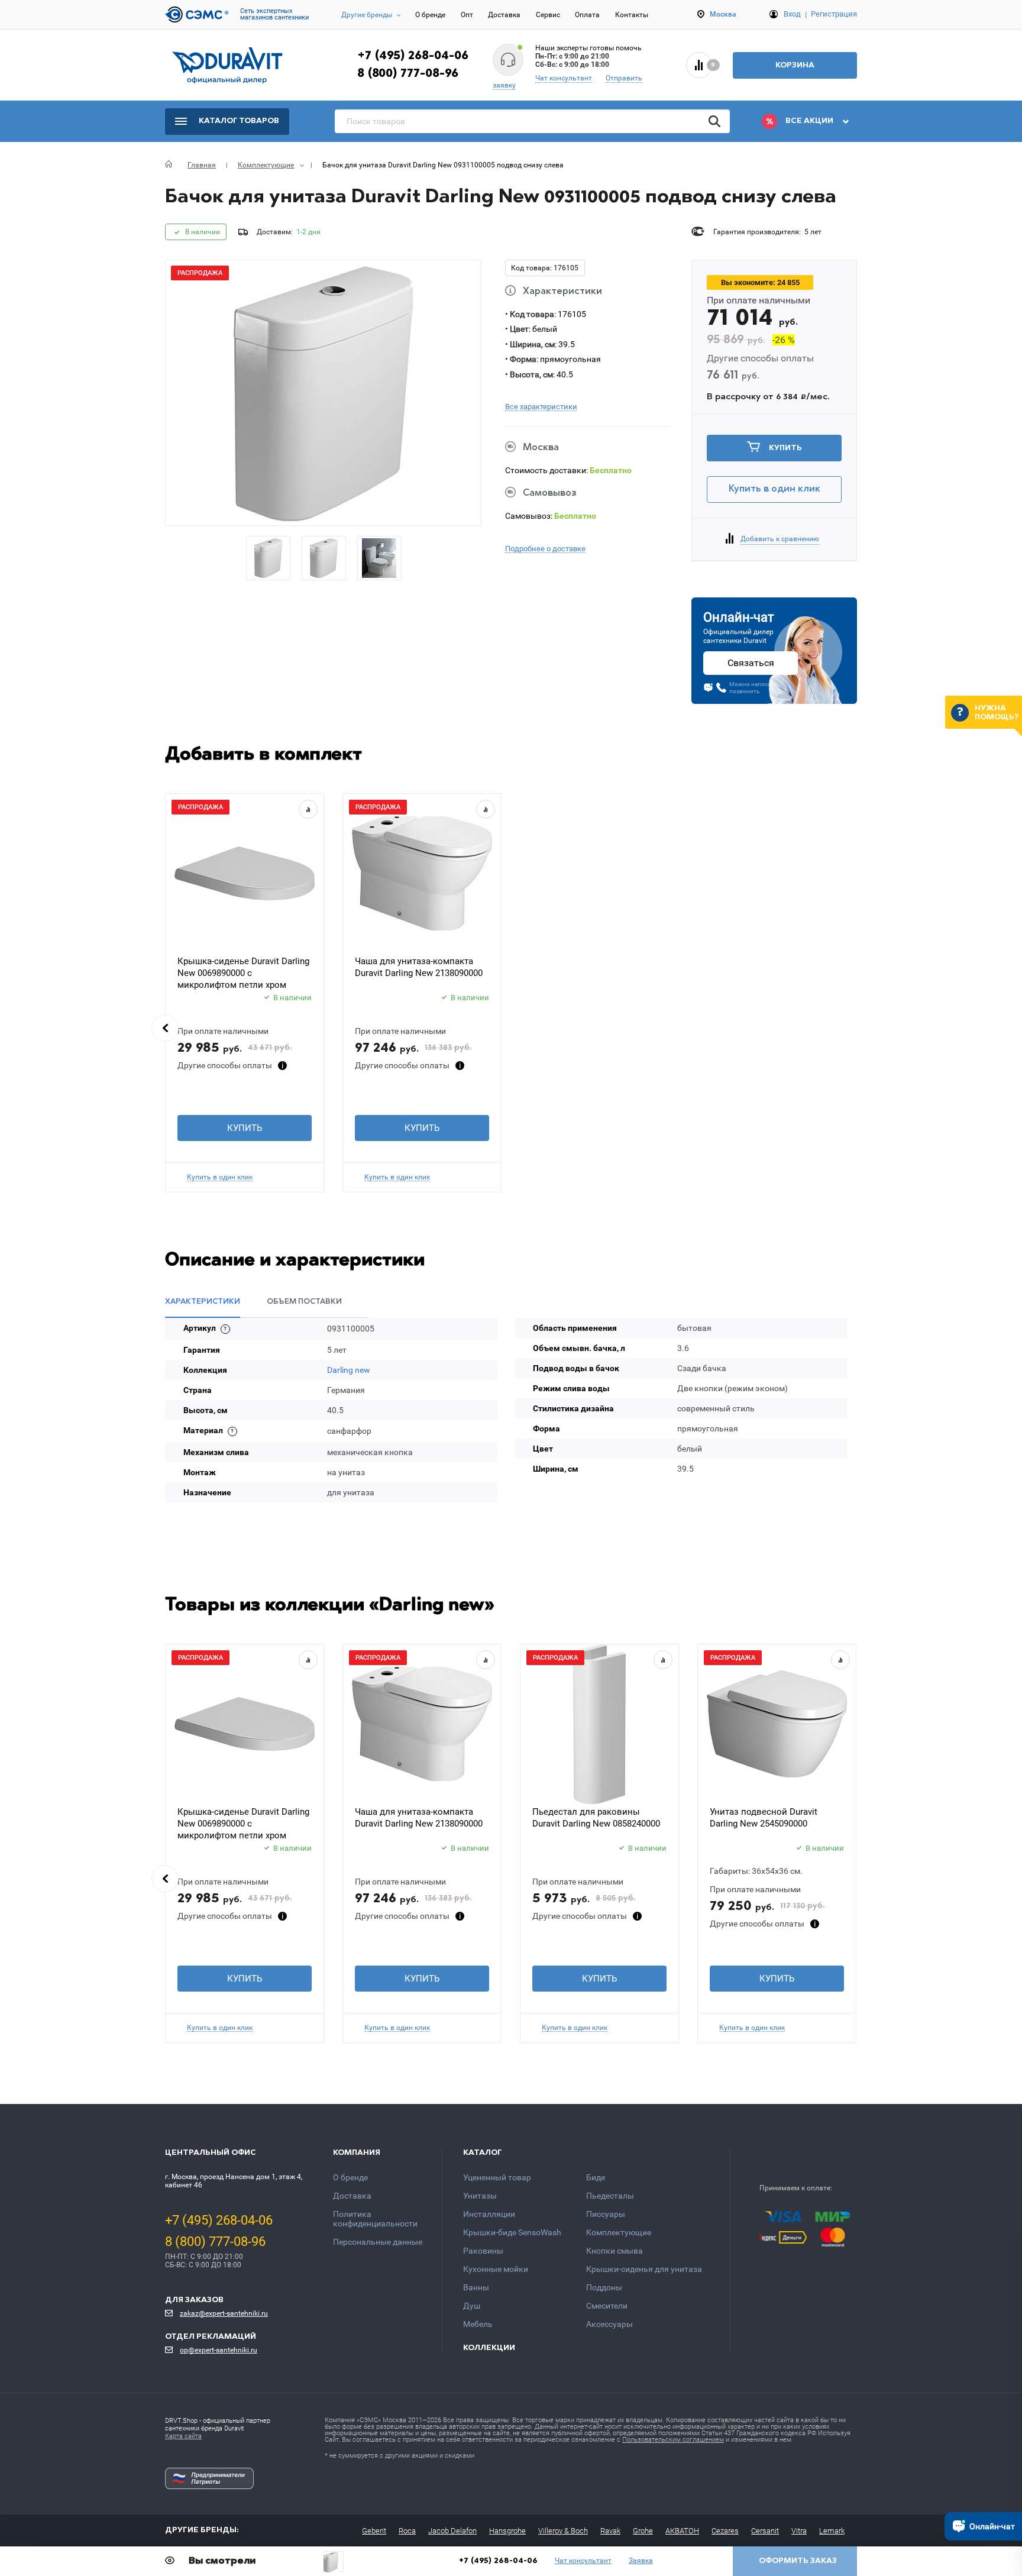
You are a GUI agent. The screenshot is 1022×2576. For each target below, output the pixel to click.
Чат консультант (564, 78)
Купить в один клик (774, 489)
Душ (472, 2306)
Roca (407, 2531)
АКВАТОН (682, 2531)
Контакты (632, 15)
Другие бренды (367, 15)
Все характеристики (541, 407)
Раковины (483, 2251)
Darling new (349, 1370)
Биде (596, 2177)
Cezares (725, 2531)
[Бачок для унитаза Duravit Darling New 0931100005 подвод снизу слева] (333, 2562)
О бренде (430, 15)
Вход (792, 14)
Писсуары (606, 2214)
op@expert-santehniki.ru (219, 2350)
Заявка (641, 2561)
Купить (785, 448)
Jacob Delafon (452, 2531)
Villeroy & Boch (563, 2531)
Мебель (478, 2324)
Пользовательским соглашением (673, 2440)
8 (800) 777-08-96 (408, 74)
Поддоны (604, 2287)
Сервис (548, 15)
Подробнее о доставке (545, 549)
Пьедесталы (610, 2196)
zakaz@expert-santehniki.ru (224, 2313)
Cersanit (765, 2531)
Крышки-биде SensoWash (512, 2232)
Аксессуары (609, 2324)
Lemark (832, 2531)
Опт (467, 15)
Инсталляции (489, 2214)
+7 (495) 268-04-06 (413, 56)
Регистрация (834, 14)
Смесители (607, 2306)
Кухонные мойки (496, 2269)
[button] (165, 1028)
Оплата (587, 15)
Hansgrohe (507, 2531)
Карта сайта (183, 2436)
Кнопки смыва (615, 2251)
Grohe (643, 2531)
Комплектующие (619, 2232)
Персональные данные (378, 2242)
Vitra (799, 2531)
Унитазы (480, 2196)
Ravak (610, 2531)
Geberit (374, 2531)
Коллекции (489, 2348)
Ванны (476, 2287)
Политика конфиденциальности (375, 2219)
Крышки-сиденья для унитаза (644, 2269)
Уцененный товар (497, 2177)
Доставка (504, 15)
